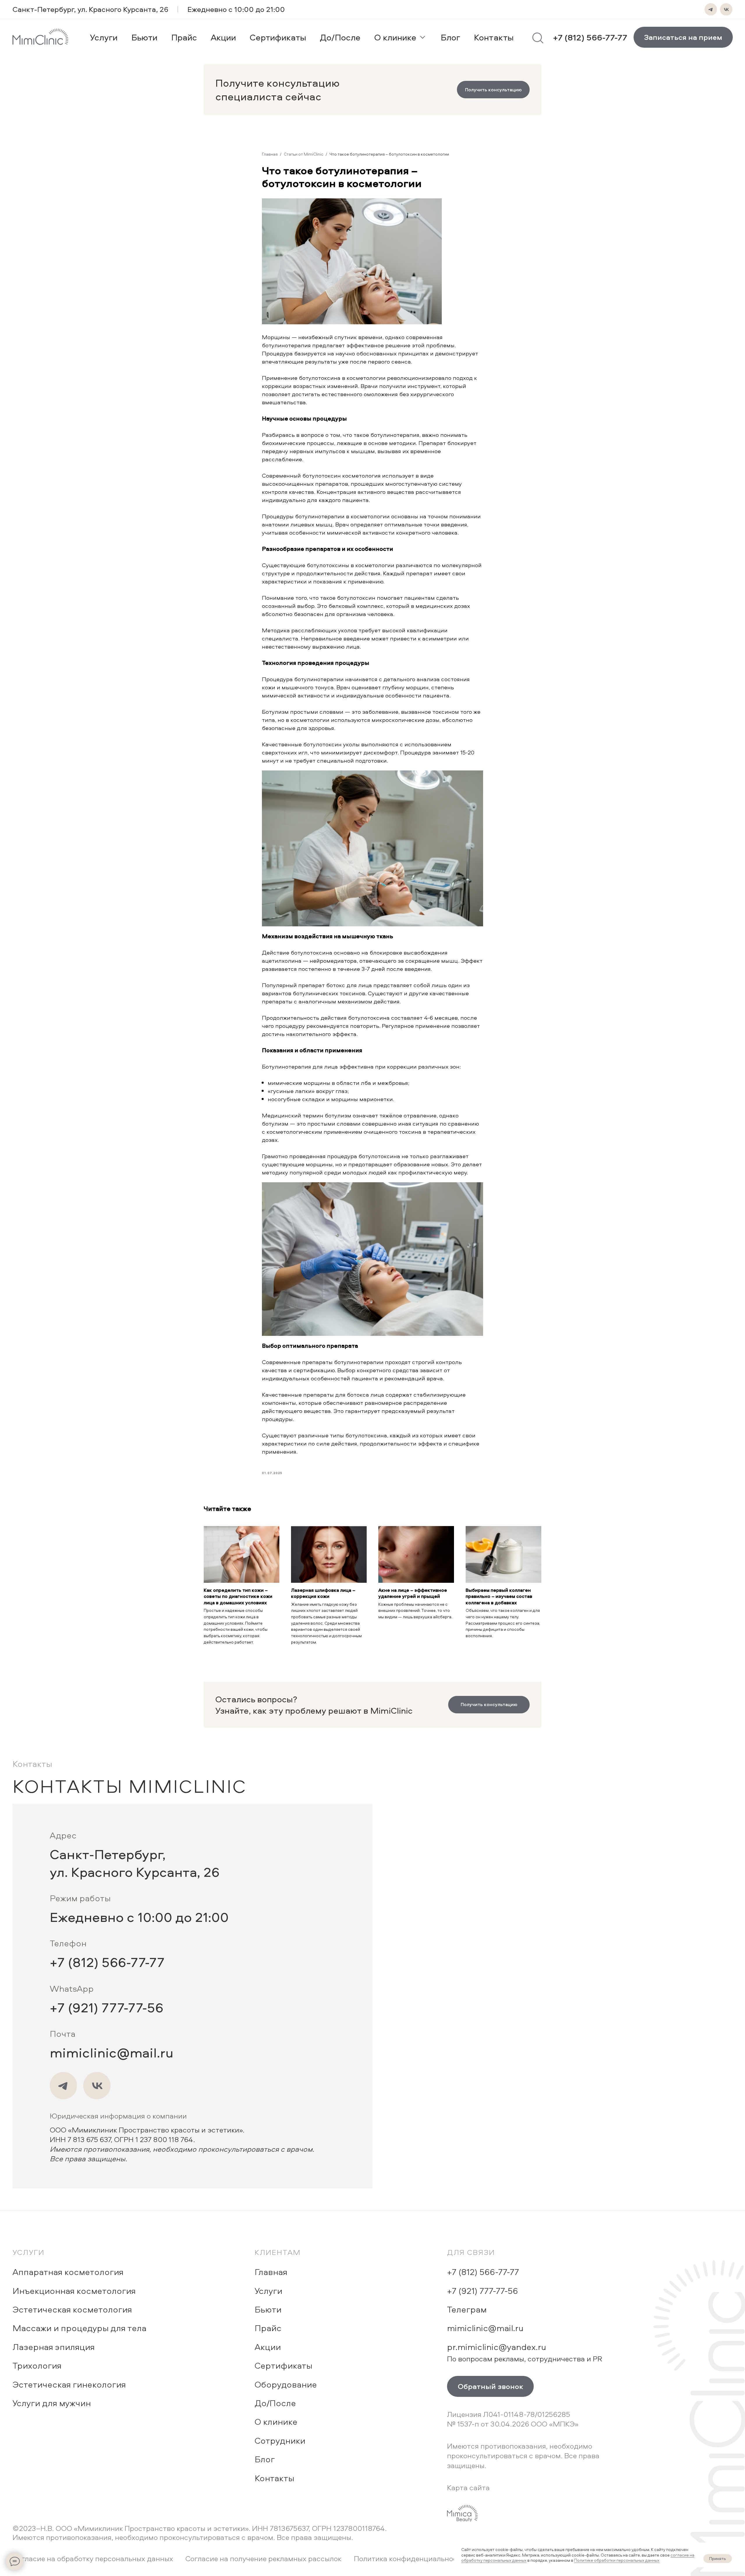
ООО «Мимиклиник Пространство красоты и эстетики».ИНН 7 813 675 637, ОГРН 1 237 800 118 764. (182, 2144)
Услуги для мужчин (52, 2403)
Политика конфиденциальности (410, 2558)
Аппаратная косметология (68, 2272)
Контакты (274, 2478)
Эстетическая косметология (72, 2309)
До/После (275, 2403)
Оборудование (286, 2384)
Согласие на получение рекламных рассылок (263, 2558)
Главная (270, 154)
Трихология (37, 2365)
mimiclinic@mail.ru (112, 2052)
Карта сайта (468, 2487)
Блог (265, 2459)
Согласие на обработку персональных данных (93, 2558)
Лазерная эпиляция (54, 2347)
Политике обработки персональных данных (617, 2560)
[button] (493, 90)
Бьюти (268, 2309)
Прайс (268, 2328)
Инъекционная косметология (74, 2291)
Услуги (29, 2252)
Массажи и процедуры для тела (79, 2328)
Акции (268, 2347)
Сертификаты (283, 2365)
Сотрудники (280, 2440)
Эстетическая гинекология (69, 2384)
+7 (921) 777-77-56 (107, 2007)
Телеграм (467, 2309)
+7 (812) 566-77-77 (107, 1962)
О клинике (276, 2421)
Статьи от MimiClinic (304, 154)
